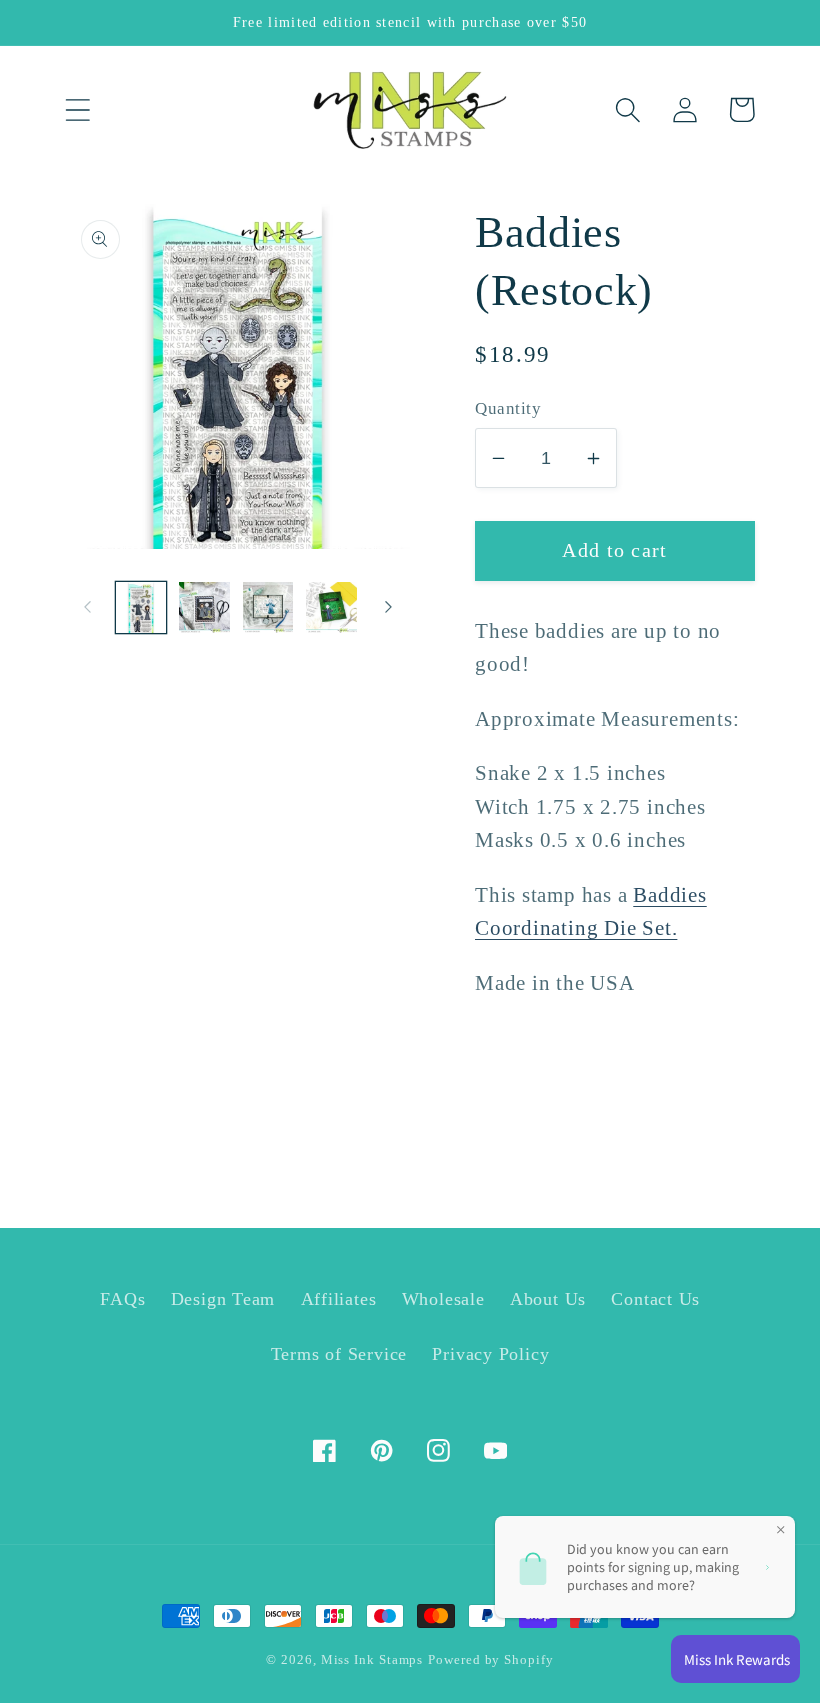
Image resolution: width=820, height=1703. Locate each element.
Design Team (223, 1299)
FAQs (122, 1299)
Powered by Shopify (490, 1659)
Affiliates (339, 1299)
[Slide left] (87, 607)
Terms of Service (339, 1354)
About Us (548, 1299)
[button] (77, 109)
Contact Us (655, 1299)
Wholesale (443, 1299)
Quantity (508, 408)
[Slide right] (388, 607)
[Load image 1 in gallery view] (141, 607)
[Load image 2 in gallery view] (204, 607)
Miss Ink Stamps (372, 1659)
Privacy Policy (490, 1354)
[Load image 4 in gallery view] (331, 607)
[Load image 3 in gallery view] (268, 607)
